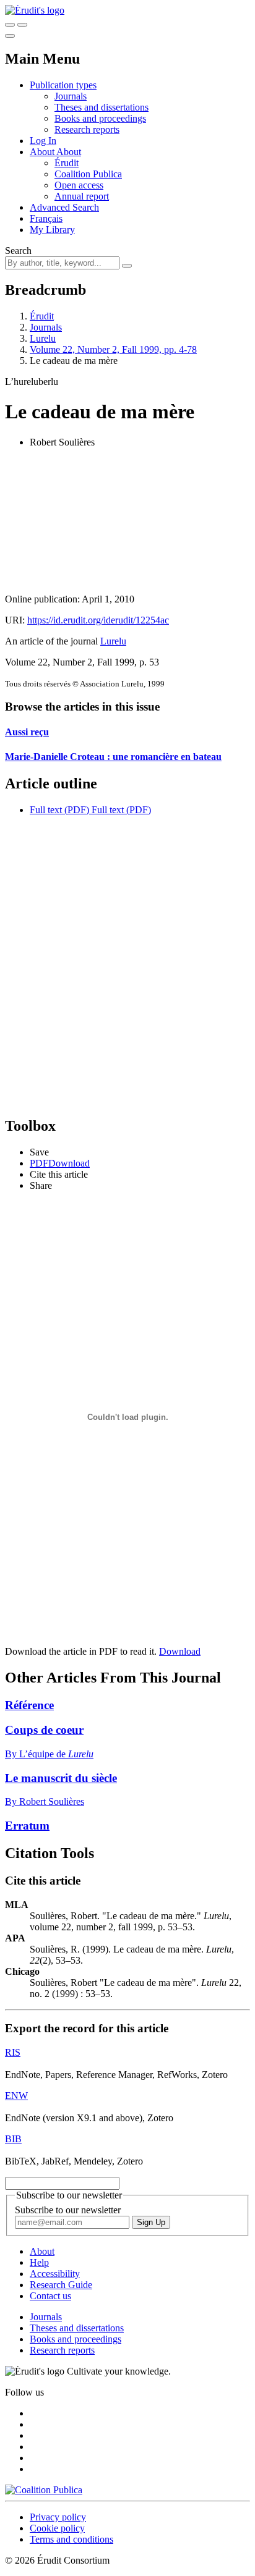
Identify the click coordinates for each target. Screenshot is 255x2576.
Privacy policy (58, 2517)
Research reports (87, 129)
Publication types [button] (63, 85)
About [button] (43, 152)
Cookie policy (57, 2528)
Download (180, 1651)
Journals (71, 96)
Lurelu (43, 338)
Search (18, 251)
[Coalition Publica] (44, 2490)
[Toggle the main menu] (10, 36)
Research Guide (61, 2285)
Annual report (82, 196)
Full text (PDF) (59, 810)
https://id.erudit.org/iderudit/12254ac (98, 620)
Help (39, 2262)
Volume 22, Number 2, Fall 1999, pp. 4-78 (113, 349)
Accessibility (55, 2274)
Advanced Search (64, 207)
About (69, 152)
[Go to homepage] (35, 10)
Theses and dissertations (102, 107)
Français (46, 218)
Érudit (67, 163)
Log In (43, 141)
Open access (79, 185)
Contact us (50, 2296)
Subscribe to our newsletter (68, 2210)
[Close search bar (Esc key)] (22, 25)
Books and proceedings (100, 118)
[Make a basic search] (10, 25)
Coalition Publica (88, 174)
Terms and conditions (71, 2539)
